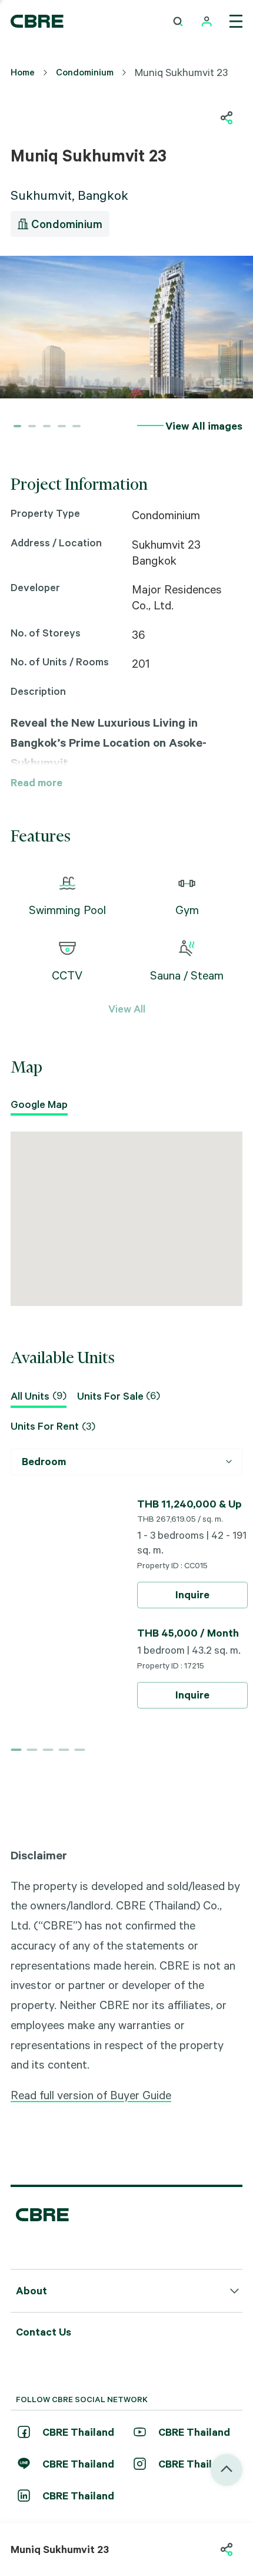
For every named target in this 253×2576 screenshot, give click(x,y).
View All (127, 1008)
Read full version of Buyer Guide (91, 2095)
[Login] (207, 22)
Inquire (192, 1594)
